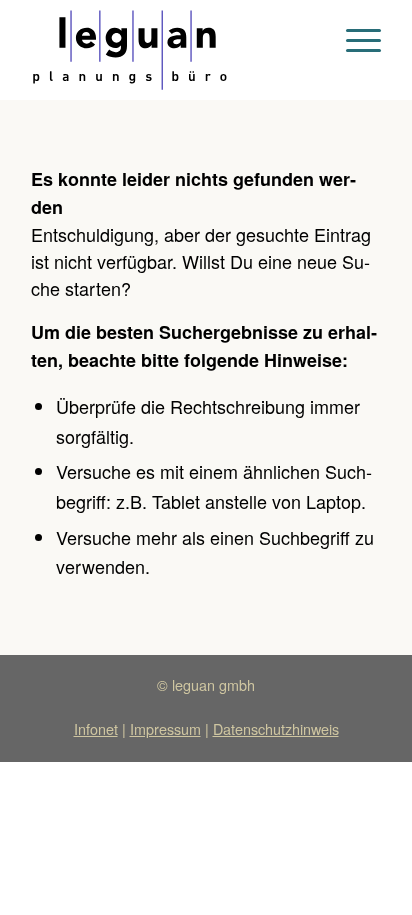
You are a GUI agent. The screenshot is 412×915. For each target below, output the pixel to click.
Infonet (96, 728)
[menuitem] (353, 40)
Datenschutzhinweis (276, 728)
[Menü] (353, 40)
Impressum (165, 728)
